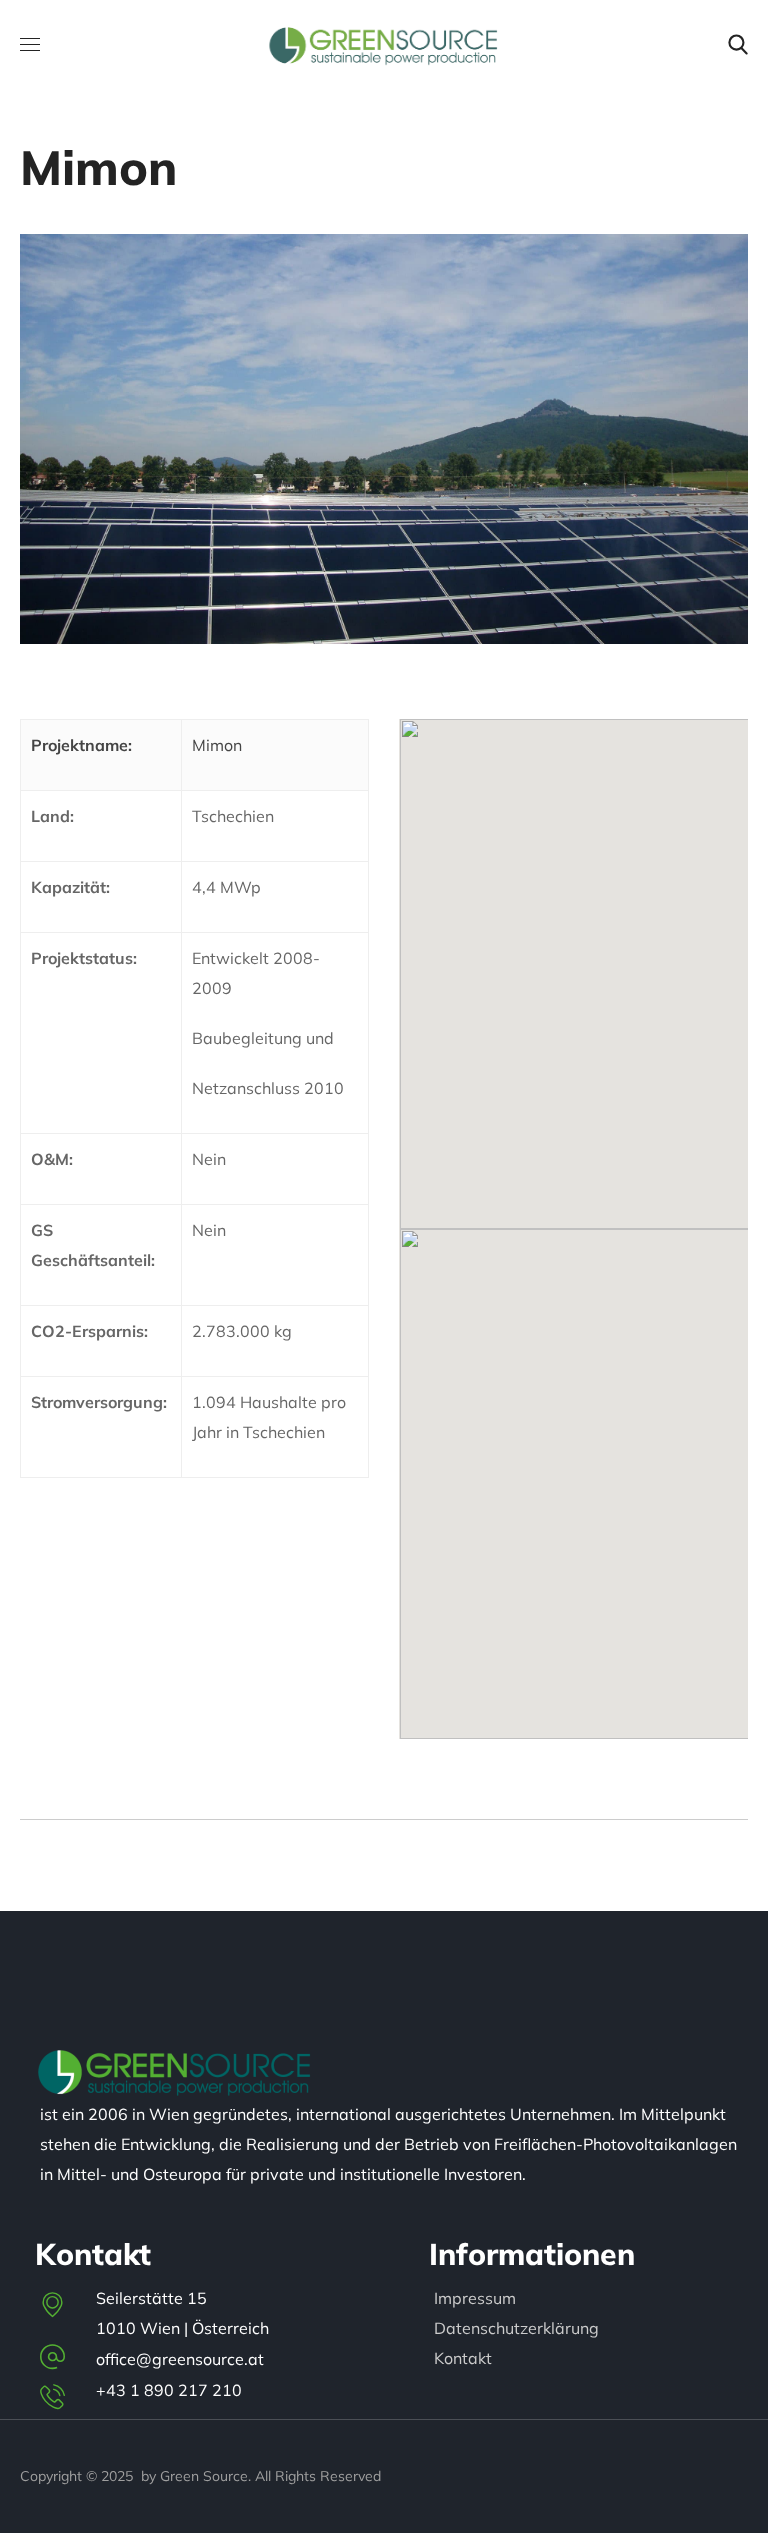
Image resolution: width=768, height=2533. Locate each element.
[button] (738, 45)
